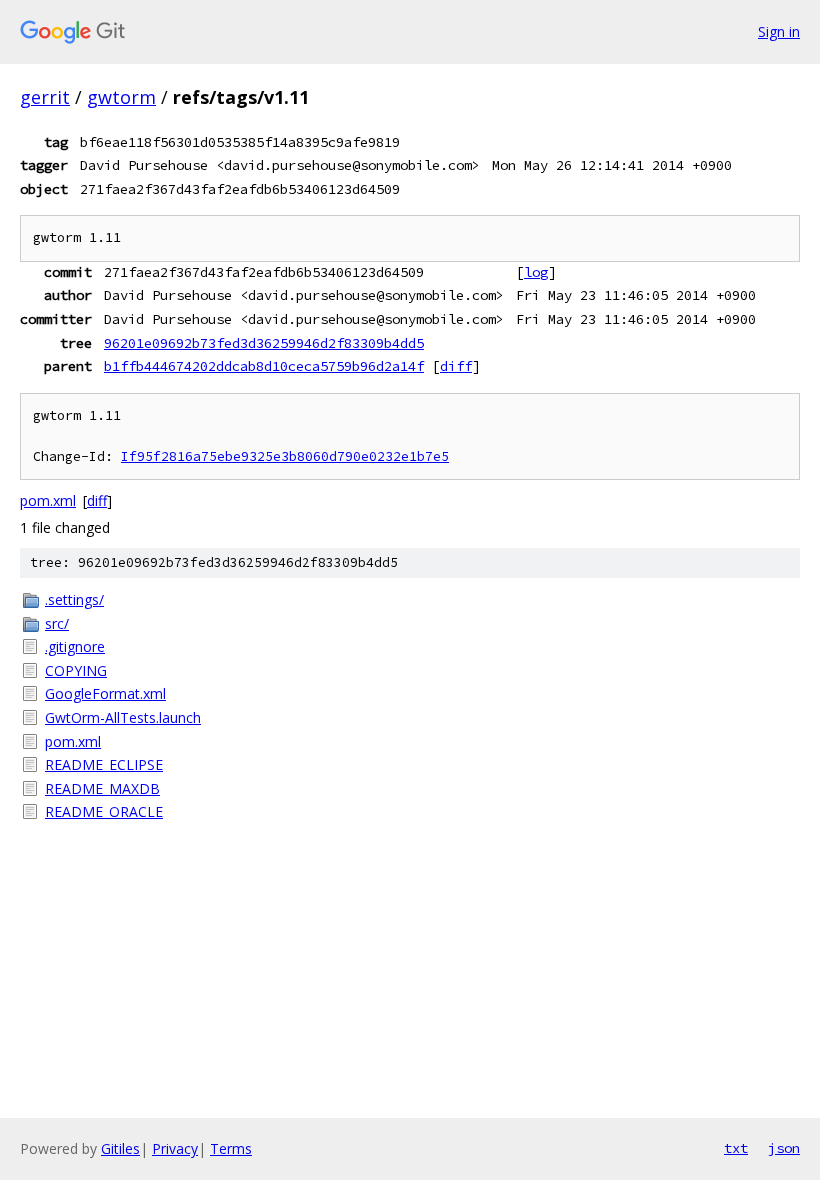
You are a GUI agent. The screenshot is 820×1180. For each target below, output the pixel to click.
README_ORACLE (104, 811)
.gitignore (75, 646)
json (784, 1148)
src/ (57, 623)
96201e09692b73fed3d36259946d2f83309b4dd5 (264, 343)
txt (736, 1148)
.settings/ (74, 599)
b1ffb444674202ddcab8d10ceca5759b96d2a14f (264, 366)
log (536, 272)
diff (456, 366)
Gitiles (120, 1148)
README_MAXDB (102, 788)
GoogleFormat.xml (105, 693)
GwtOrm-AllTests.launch (123, 717)
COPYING (76, 670)
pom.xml (48, 500)
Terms (231, 1148)
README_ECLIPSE (104, 764)
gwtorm (121, 97)
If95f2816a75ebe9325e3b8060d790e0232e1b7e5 (285, 456)
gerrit (45, 97)
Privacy (175, 1148)
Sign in (779, 31)
